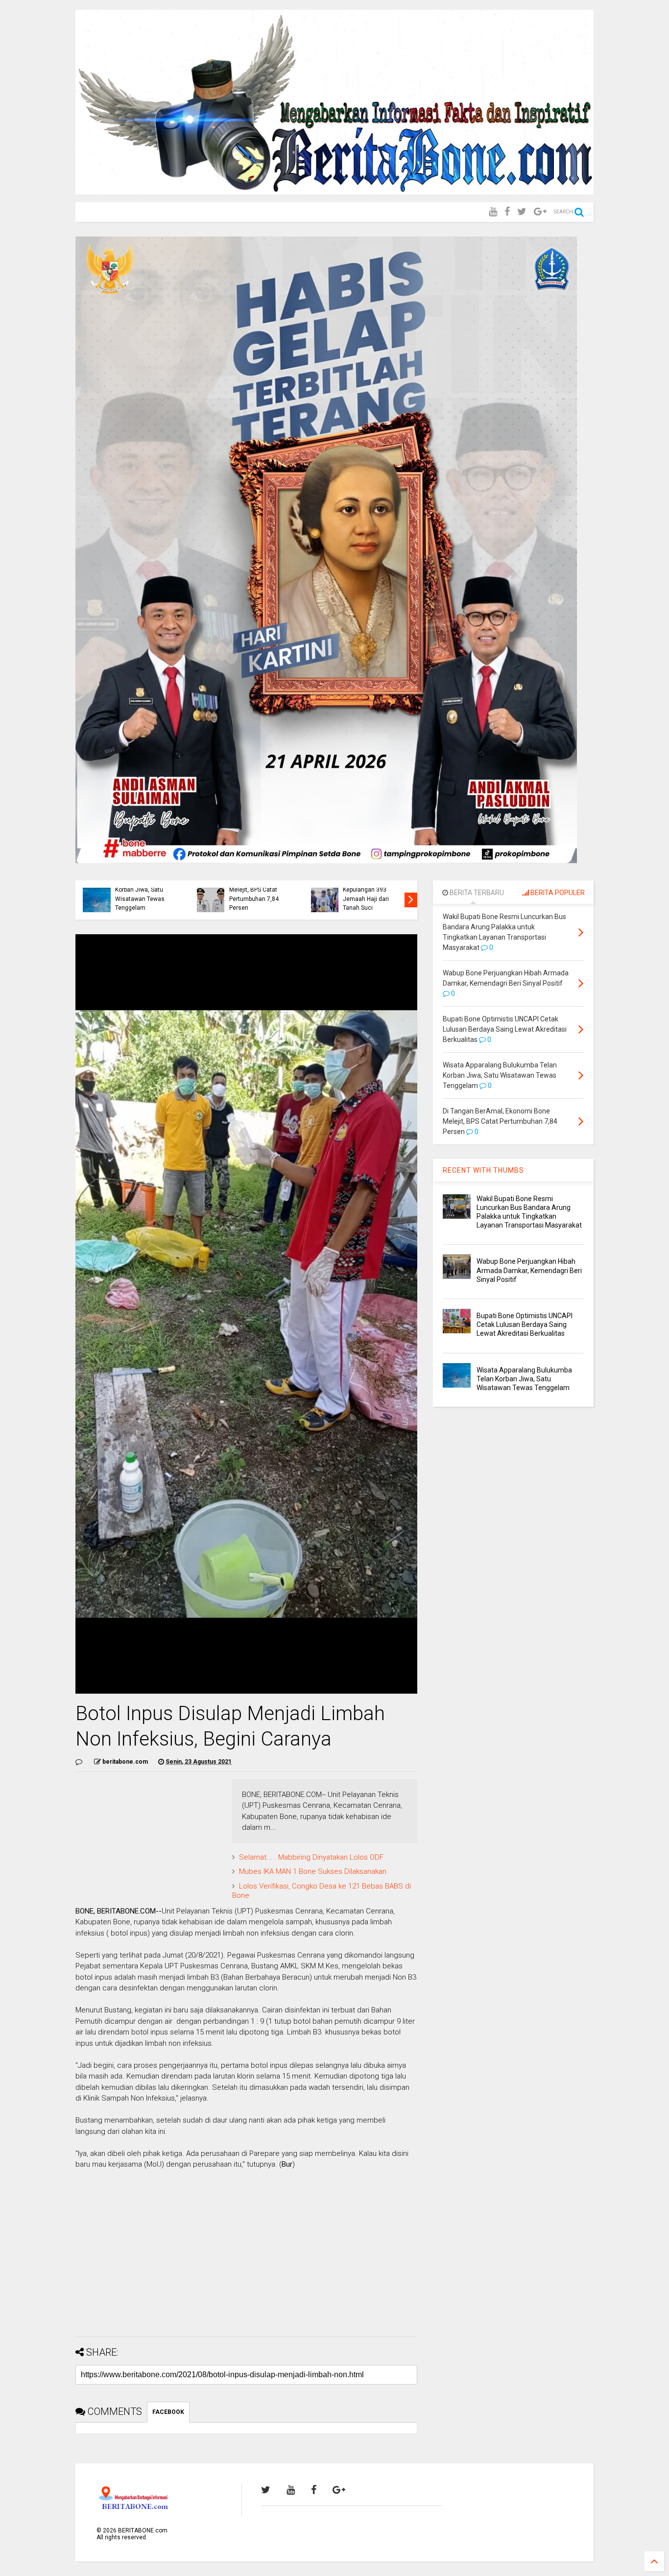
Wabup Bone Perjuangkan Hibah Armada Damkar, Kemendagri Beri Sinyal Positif (529, 1270)
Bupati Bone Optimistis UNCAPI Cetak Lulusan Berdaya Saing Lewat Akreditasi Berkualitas (525, 1324)
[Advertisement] (246, 2261)
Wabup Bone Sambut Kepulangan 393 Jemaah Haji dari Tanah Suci (371, 894)
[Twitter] (522, 212)
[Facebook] (507, 212)
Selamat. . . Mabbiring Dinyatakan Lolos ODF (311, 1857)
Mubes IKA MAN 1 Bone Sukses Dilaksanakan (313, 1871)
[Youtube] (493, 212)
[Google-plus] (540, 212)
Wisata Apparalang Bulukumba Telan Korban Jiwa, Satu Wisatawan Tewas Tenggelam (141, 890)
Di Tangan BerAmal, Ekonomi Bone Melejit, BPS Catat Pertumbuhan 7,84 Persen (256, 890)
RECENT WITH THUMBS (483, 1170)
